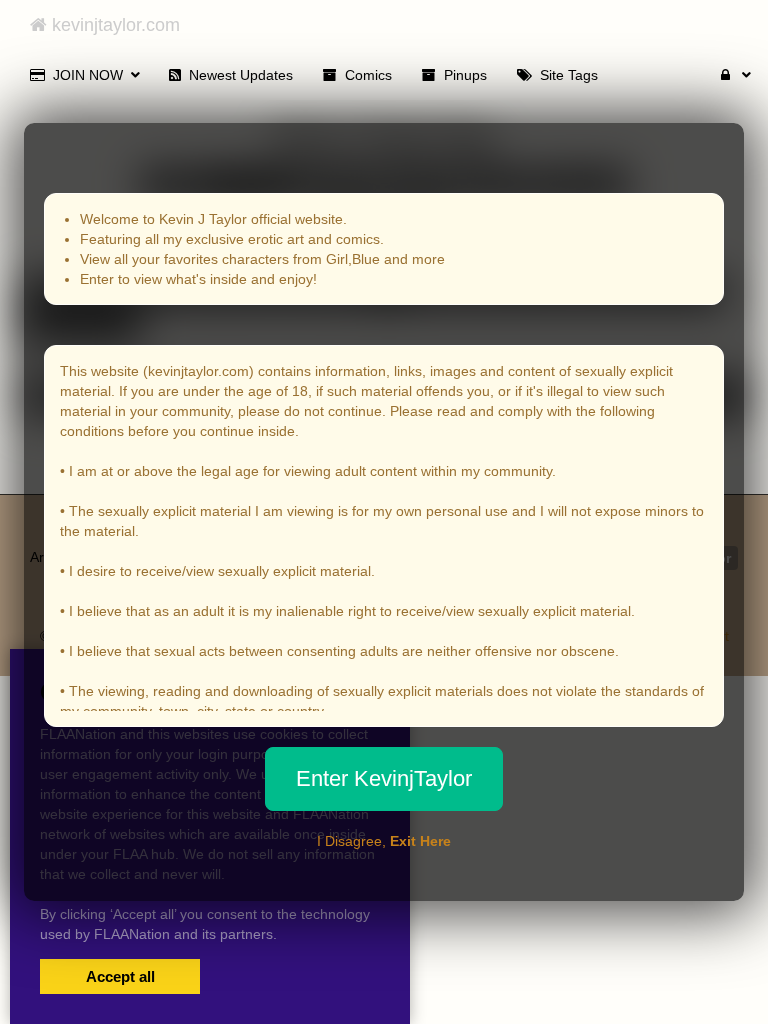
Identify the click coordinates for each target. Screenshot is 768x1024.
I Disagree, (384, 841)
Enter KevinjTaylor (384, 778)
